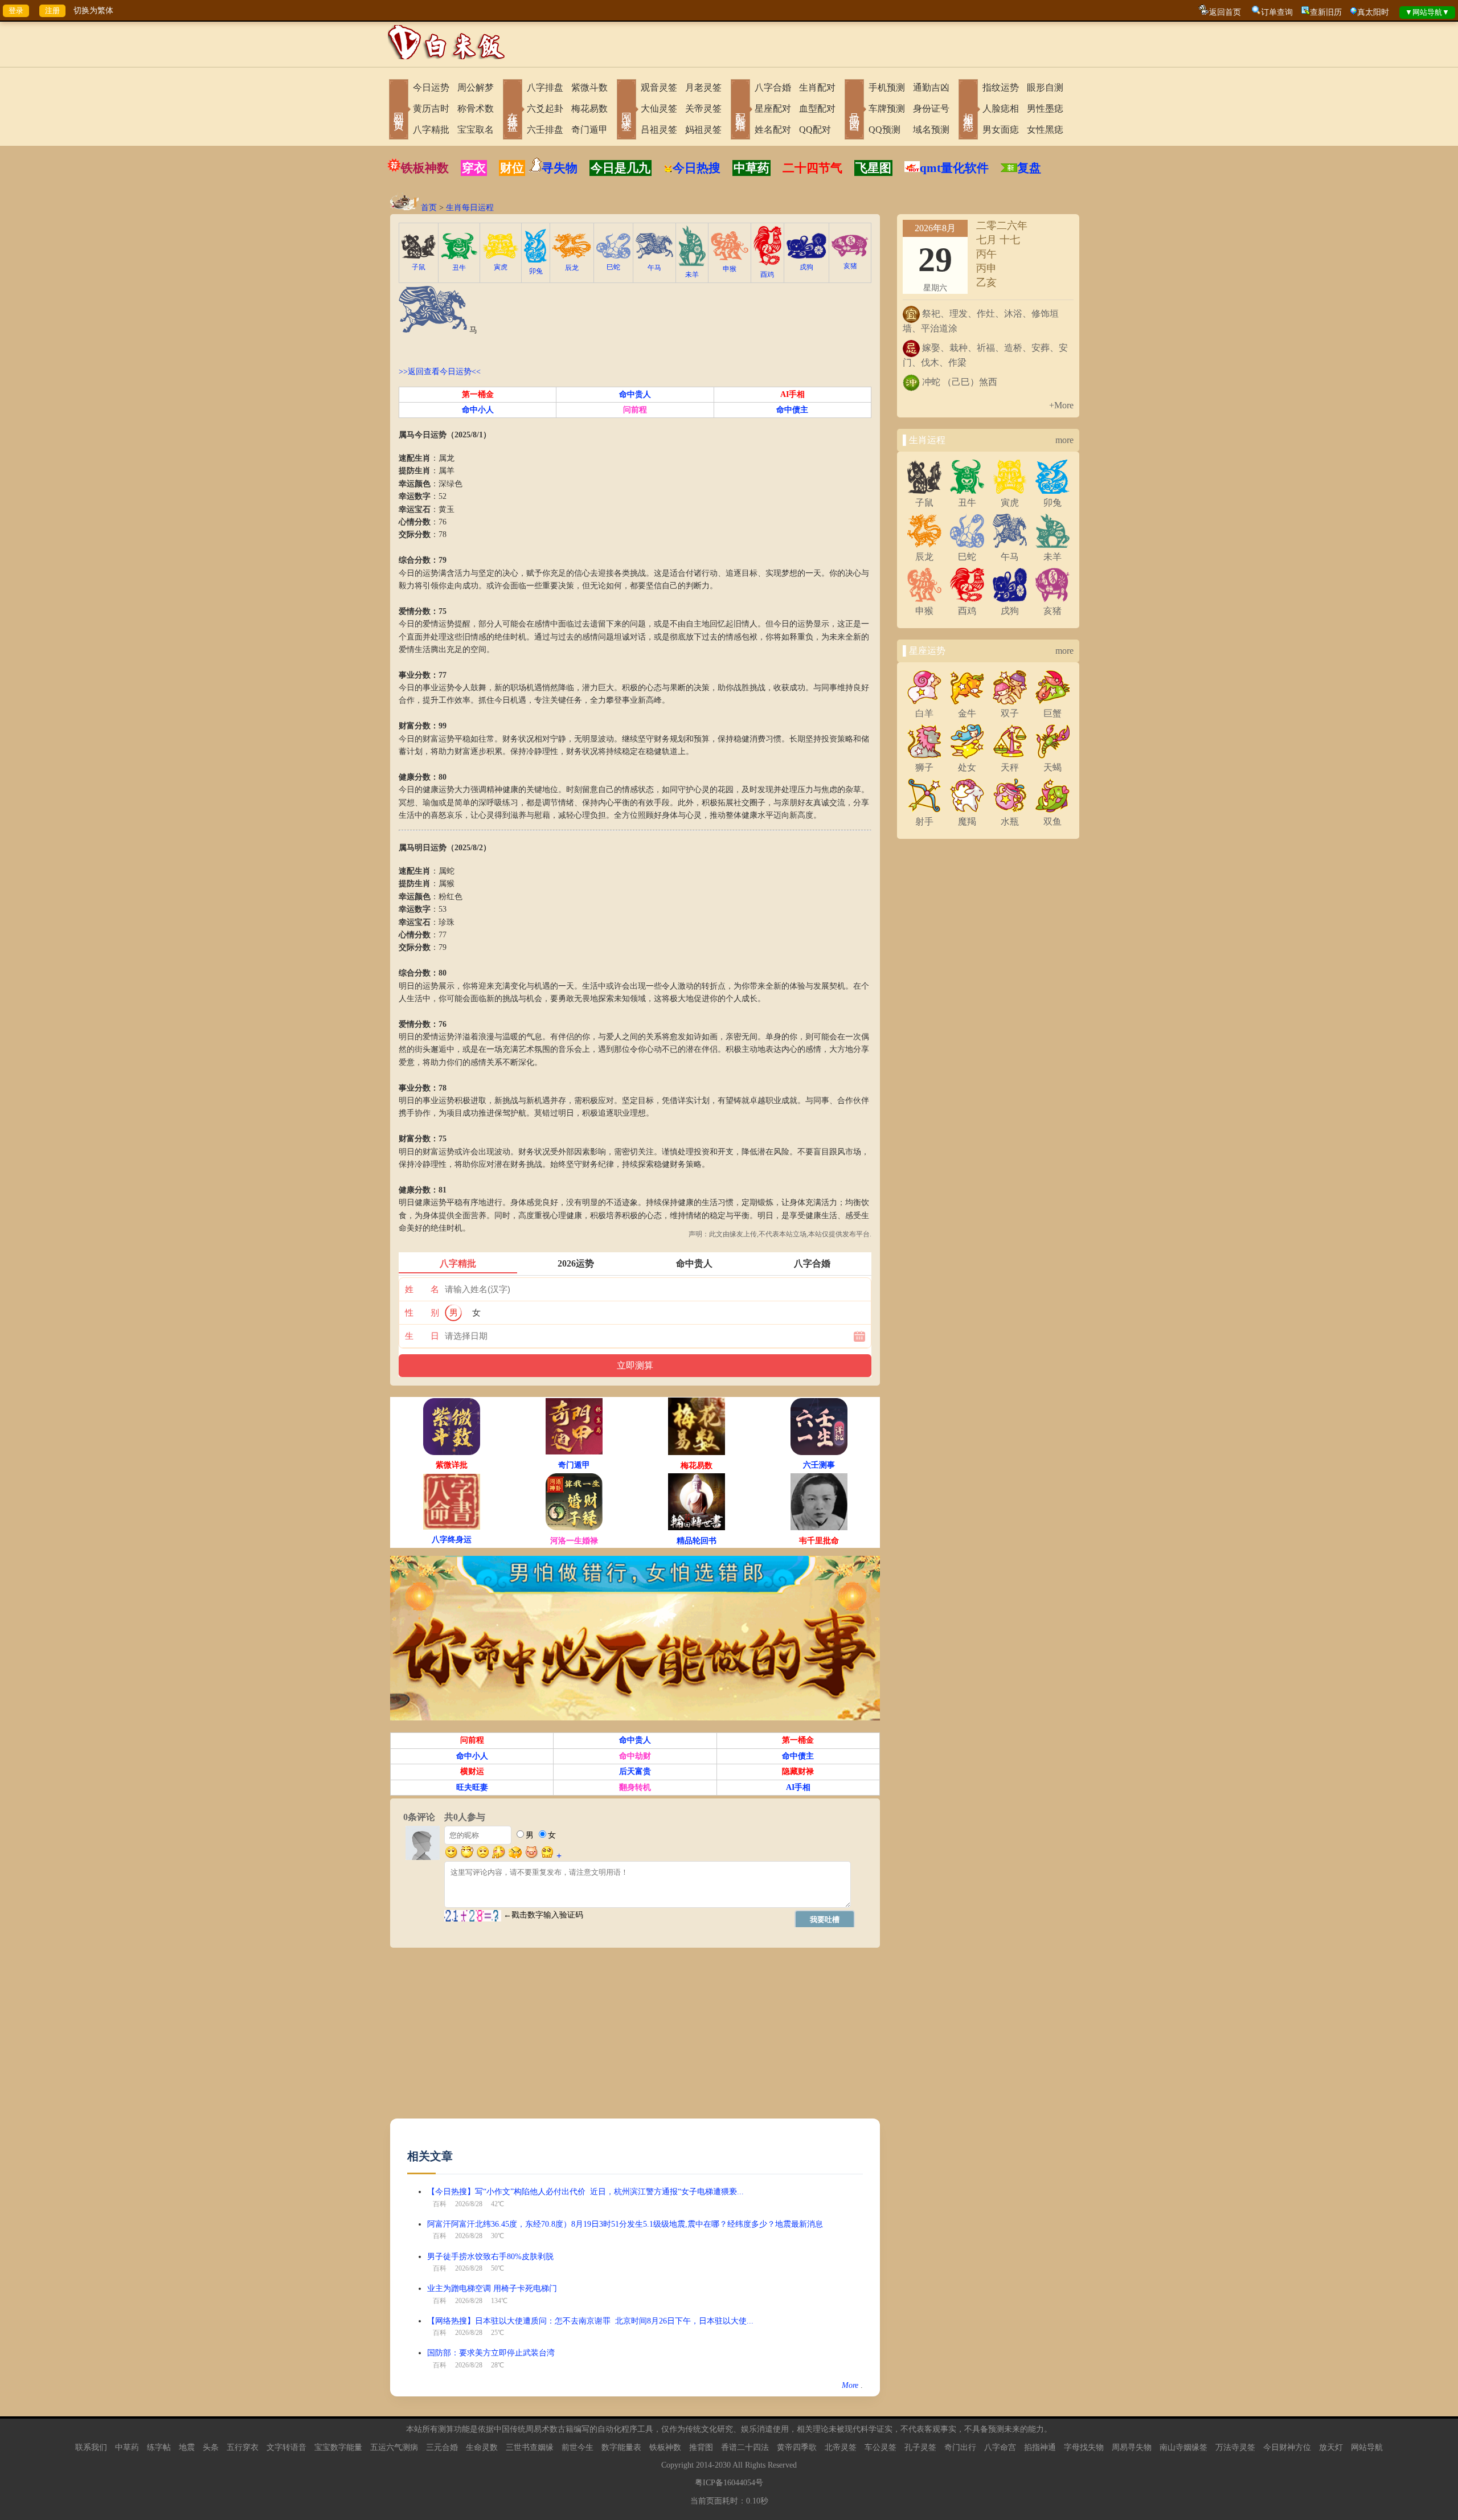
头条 (211, 2447)
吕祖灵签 (659, 130)
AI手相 (793, 394)
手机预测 (887, 87)
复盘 (1029, 168)
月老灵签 (703, 87)
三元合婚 (442, 2447)
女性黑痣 (1045, 130)
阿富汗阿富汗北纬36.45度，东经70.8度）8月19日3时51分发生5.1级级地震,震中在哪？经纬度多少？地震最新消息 (625, 2224)
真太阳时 (1373, 12)
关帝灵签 (703, 108)
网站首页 (399, 110)
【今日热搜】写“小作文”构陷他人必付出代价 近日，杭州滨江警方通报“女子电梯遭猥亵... (585, 2192)
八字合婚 (773, 87)
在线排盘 (513, 110)
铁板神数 (425, 168)
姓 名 (422, 1289)
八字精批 (431, 130)
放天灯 (1331, 2447)
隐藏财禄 (798, 1771)
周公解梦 (476, 87)
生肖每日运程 (470, 208)
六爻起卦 (545, 108)
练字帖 (159, 2447)
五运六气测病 (394, 2447)
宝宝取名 (476, 130)
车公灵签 (880, 2447)
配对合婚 (740, 110)
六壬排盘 (545, 130)
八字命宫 (1000, 2447)
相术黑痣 (968, 110)
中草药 (751, 168)
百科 (440, 2204)
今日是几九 (621, 168)
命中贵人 (635, 394)
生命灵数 (482, 2447)
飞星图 (873, 168)
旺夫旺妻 (472, 1787)
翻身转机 (635, 1787)
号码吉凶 (854, 110)
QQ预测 (884, 130)
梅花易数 (589, 108)
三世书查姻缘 (530, 2447)
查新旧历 (1326, 12)
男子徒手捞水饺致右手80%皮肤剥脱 (490, 2257)
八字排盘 (545, 87)
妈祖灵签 (703, 130)
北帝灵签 (841, 2447)
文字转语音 (286, 2447)
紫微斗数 (589, 87)
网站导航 (1367, 2447)
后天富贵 (635, 1771)
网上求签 (626, 110)
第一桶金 (478, 394)
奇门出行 (960, 2447)
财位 (512, 168)
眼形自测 (1045, 87)
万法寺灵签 (1235, 2447)
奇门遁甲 (589, 130)
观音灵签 (659, 87)
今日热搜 (697, 168)
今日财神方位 (1287, 2447)
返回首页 (1225, 12)
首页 (429, 208)
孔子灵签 (920, 2447)
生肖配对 (817, 87)
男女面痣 (1001, 130)
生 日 (422, 1336)
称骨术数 (476, 108)
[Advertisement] (635, 2039)
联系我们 (91, 2447)
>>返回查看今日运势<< (440, 372)
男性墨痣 (1045, 108)
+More (1061, 405)
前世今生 (578, 2447)
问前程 (635, 410)
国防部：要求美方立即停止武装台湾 (491, 2353)
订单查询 (1277, 12)
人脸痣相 (1001, 108)
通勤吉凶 (931, 87)
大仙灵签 (659, 108)
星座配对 (773, 108)
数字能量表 (621, 2447)
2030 (723, 2465)
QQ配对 (815, 130)
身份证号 (931, 108)
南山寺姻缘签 (1183, 2447)
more (1064, 440)
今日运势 (431, 87)
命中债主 (792, 410)
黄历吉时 (431, 108)
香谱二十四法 (745, 2447)
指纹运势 (1001, 87)
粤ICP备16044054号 (729, 2483)
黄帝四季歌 (797, 2447)
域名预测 (931, 130)
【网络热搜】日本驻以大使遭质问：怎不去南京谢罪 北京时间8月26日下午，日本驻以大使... (590, 2321)
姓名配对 (773, 130)
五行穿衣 (243, 2447)
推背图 (701, 2447)
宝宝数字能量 (338, 2447)
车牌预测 (887, 108)
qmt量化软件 (954, 168)
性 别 (422, 1313)
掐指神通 (1040, 2447)
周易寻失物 (1132, 2447)
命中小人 (478, 410)
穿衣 (474, 168)
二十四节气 (812, 168)
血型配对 (817, 108)
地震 (187, 2447)
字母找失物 (1084, 2447)
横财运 (472, 1771)
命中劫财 (635, 1756)
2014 (704, 2465)
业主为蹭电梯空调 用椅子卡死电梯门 (492, 2289)
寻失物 (560, 168)
